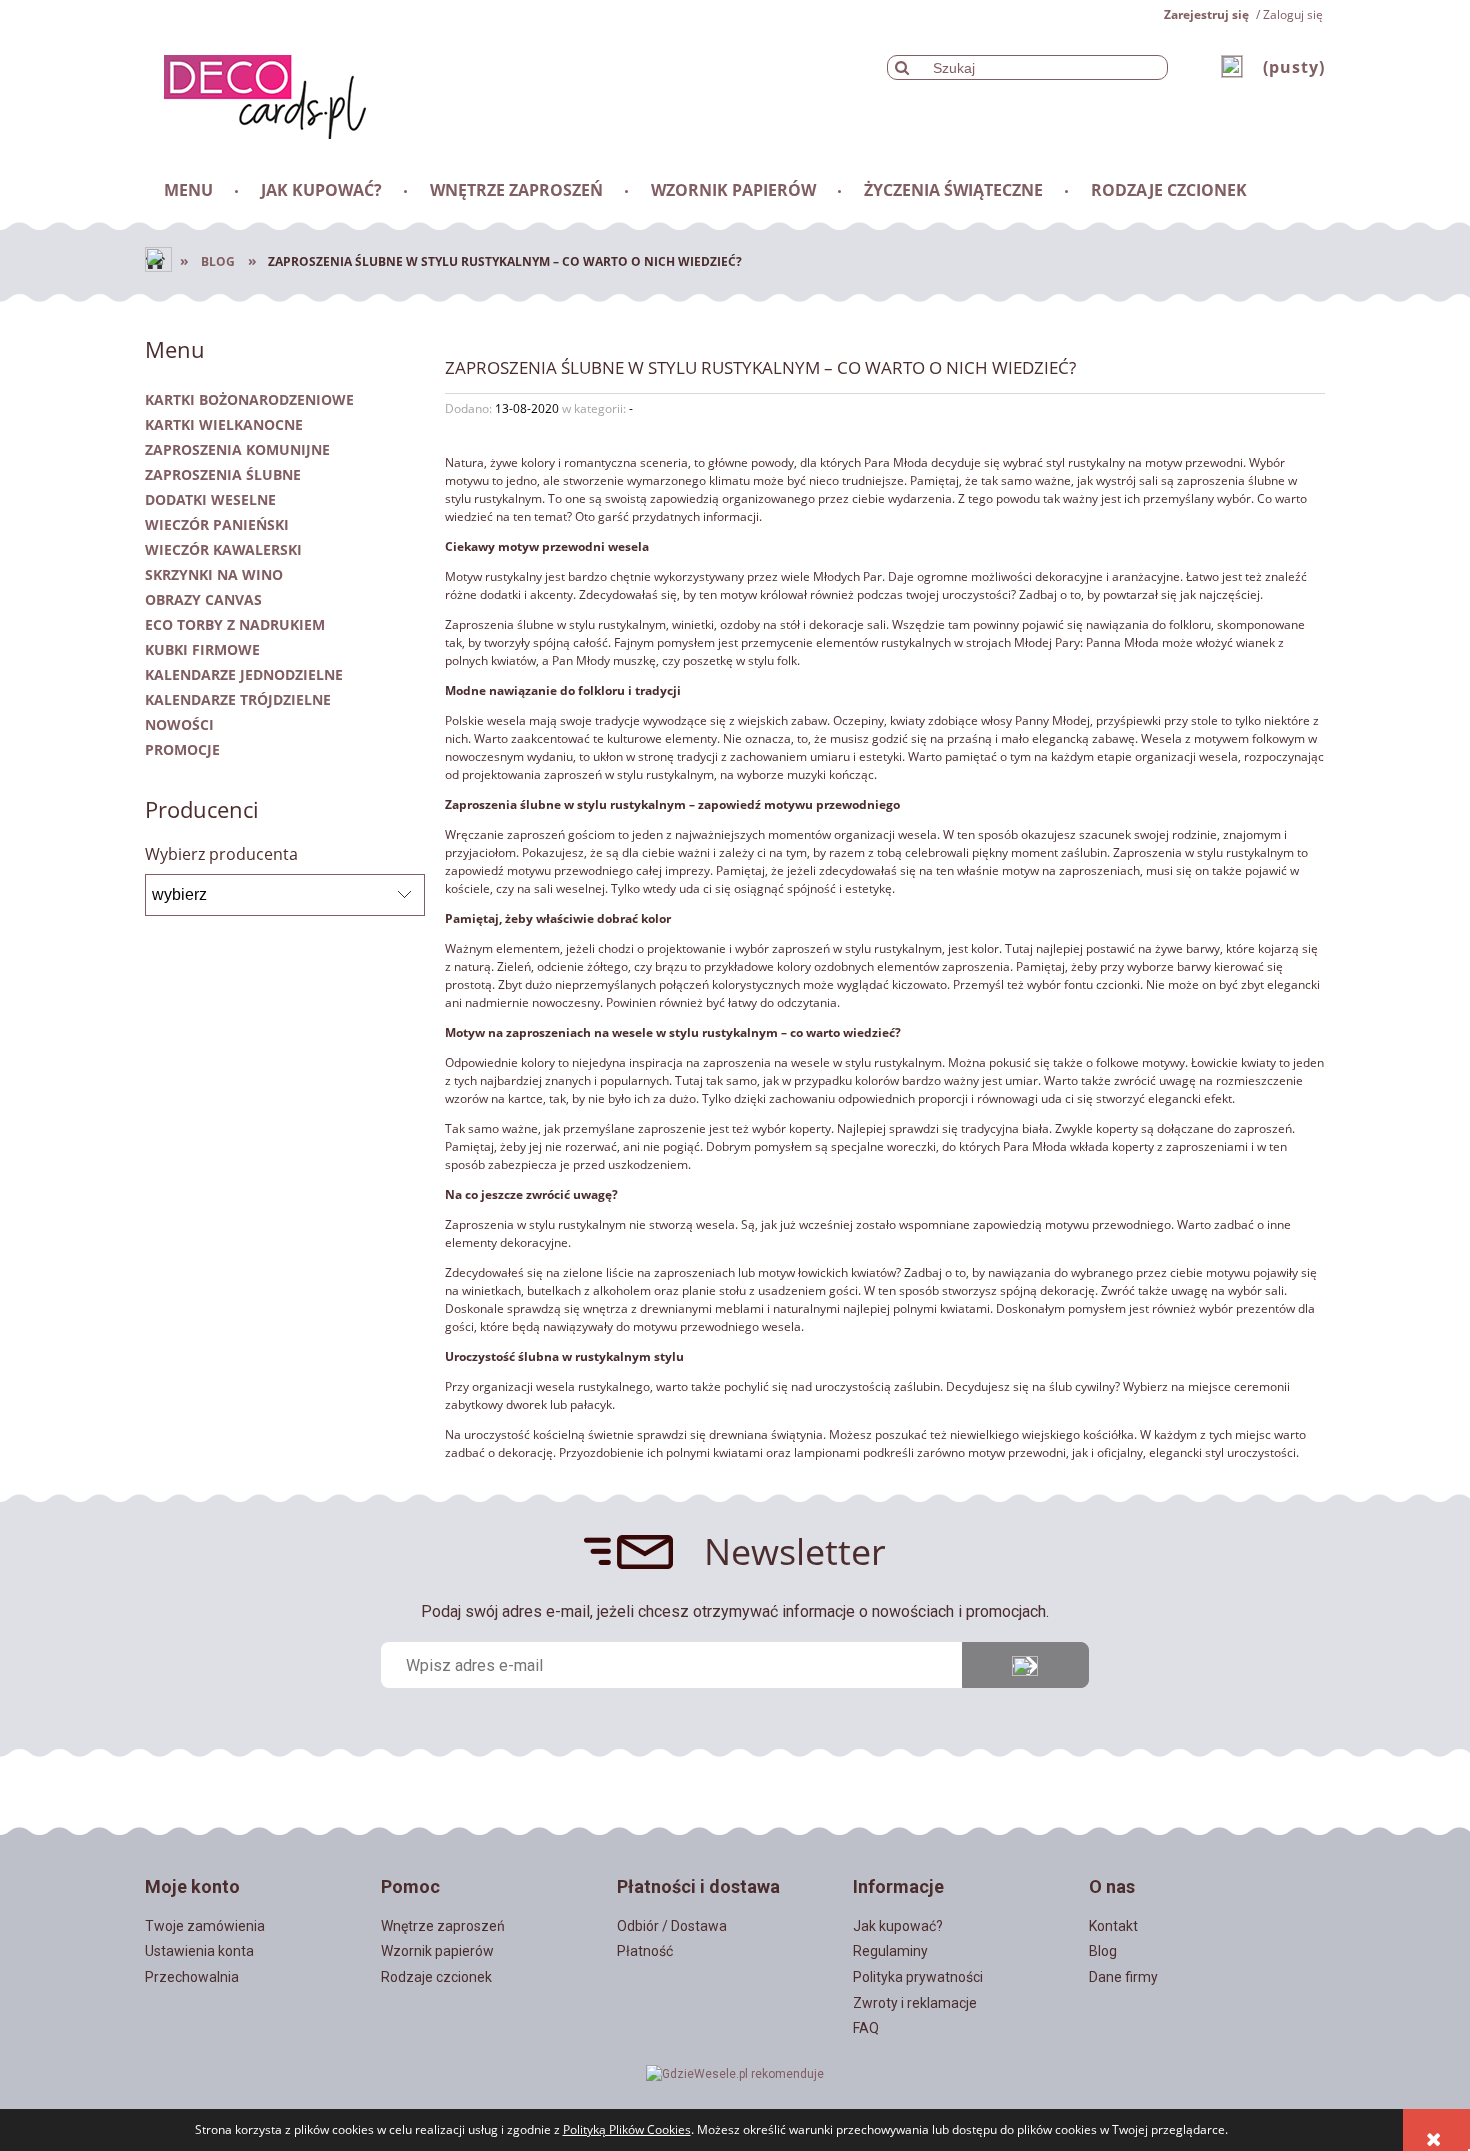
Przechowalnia (192, 1977)
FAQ (866, 2028)
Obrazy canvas (203, 599)
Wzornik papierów (437, 1951)
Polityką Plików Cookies (627, 2129)
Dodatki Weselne (210, 499)
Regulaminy (890, 1951)
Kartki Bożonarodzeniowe (249, 399)
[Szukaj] (902, 67)
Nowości (179, 724)
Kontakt (1113, 1926)
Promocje (182, 749)
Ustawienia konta (199, 1951)
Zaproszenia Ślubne (223, 474)
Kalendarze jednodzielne (244, 674)
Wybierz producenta (221, 854)
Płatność (645, 1951)
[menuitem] (190, 190)
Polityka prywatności (918, 1977)
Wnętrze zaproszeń (443, 1926)
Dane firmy (1123, 1977)
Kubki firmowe (202, 649)
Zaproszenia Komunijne (237, 449)
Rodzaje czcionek (436, 1977)
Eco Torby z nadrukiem (235, 624)
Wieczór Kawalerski (223, 549)
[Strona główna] (255, 93)
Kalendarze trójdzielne (238, 699)
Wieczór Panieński (217, 524)
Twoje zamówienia (205, 1926)
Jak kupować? (898, 1926)
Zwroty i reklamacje (915, 2003)
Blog (1103, 1951)
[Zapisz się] (1025, 1665)
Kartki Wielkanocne (224, 424)
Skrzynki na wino (214, 574)
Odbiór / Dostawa (672, 1926)
